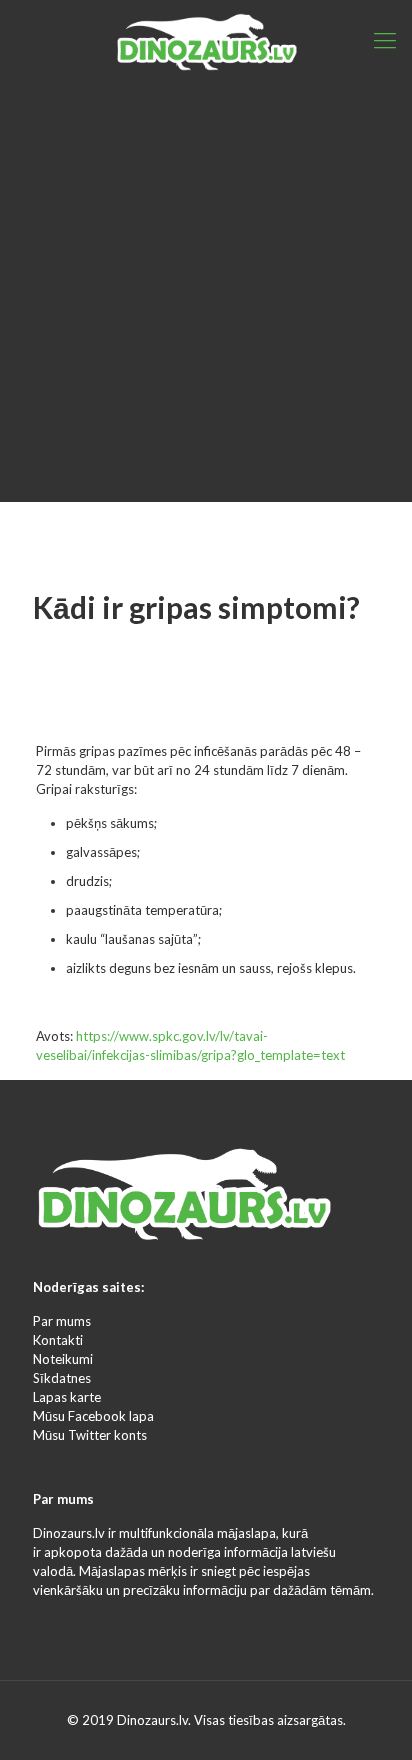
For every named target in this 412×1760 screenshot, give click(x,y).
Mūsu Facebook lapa (93, 1416)
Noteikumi (63, 1359)
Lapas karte (67, 1397)
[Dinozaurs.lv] (206, 40)
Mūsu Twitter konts (90, 1435)
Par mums (62, 1321)
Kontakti (58, 1340)
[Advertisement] (206, 296)
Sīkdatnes (62, 1378)
